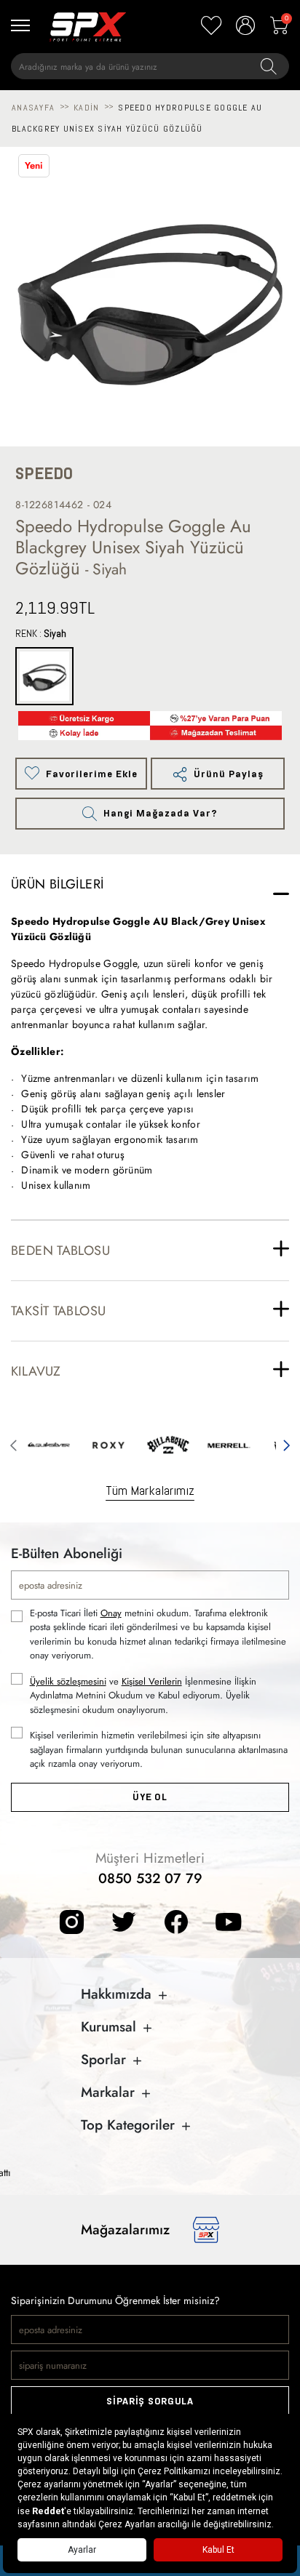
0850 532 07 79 (150, 1878)
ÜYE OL (150, 1797)
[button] (13, 1443)
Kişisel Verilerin (152, 1681)
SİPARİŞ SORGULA (150, 2401)
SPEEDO (44, 474)
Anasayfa (33, 108)
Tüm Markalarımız (150, 1490)
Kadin (86, 108)
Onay (111, 1613)
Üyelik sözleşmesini (68, 1681)
